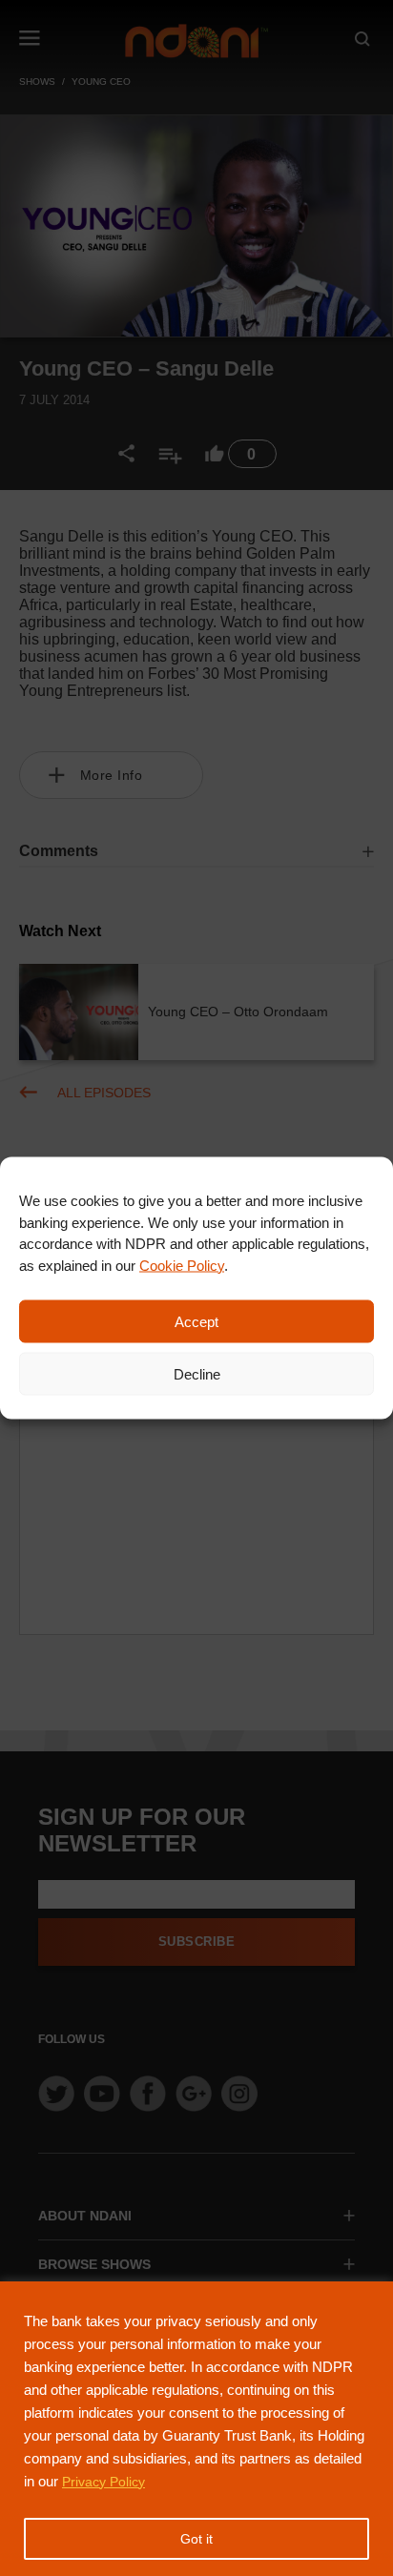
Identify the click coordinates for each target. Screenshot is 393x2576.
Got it (196, 2539)
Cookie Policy (182, 1265)
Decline (197, 1373)
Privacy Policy (103, 2482)
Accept (196, 1321)
